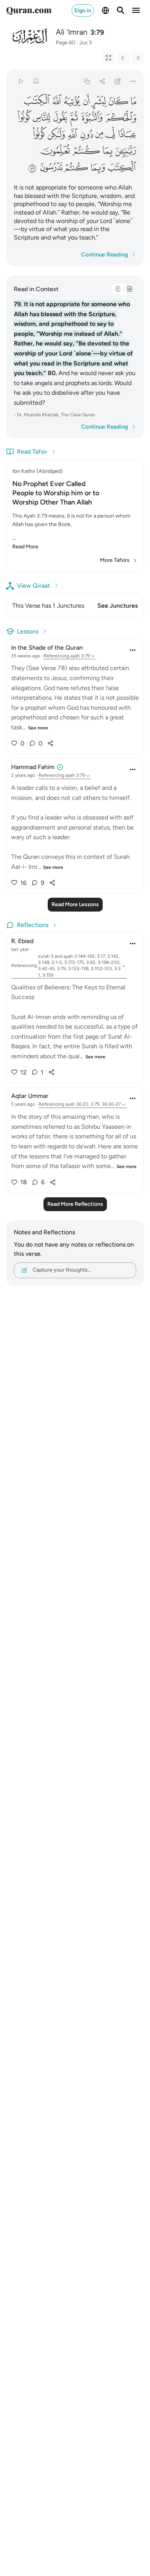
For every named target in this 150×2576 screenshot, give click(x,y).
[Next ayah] (138, 58)
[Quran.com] (29, 10)
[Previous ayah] (123, 58)
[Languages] (105, 10)
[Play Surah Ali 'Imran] (21, 81)
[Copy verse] (87, 81)
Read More (25, 547)
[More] (133, 81)
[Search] (121, 10)
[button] (133, 101)
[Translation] (129, 289)
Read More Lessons (75, 904)
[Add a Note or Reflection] (118, 81)
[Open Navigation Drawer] (136, 10)
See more (38, 728)
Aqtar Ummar (30, 1096)
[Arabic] (118, 289)
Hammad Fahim (33, 767)
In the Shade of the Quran (47, 648)
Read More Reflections (75, 1204)
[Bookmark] (36, 81)
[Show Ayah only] (108, 58)
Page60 (66, 43)
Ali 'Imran (72, 32)
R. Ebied (22, 941)
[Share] (102, 81)
